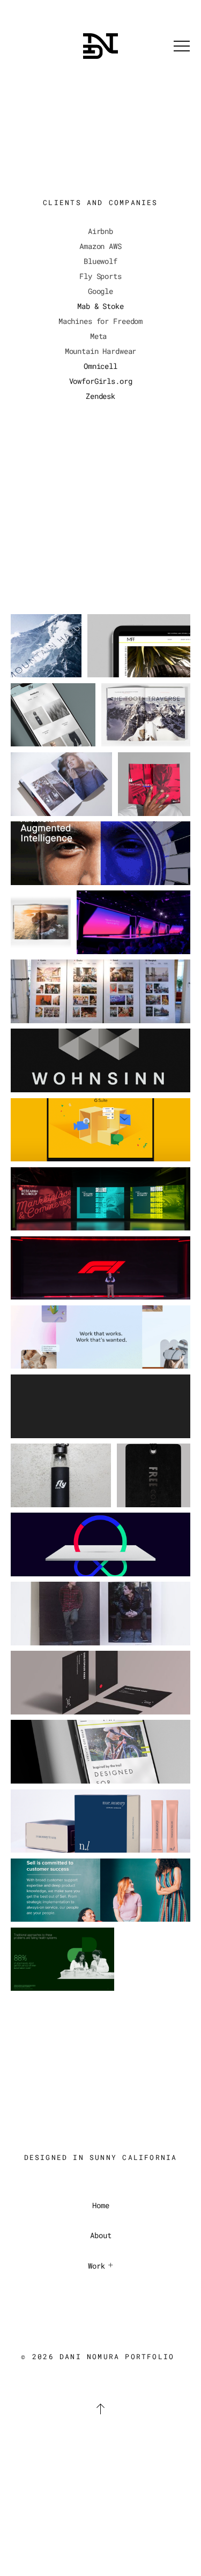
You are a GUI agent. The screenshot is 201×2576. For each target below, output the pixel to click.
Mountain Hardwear (101, 351)
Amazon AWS (100, 246)
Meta (98, 336)
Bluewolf (100, 261)
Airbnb (100, 231)
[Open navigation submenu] (111, 2265)
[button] (182, 46)
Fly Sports (100, 276)
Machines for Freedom (100, 321)
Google (100, 291)
